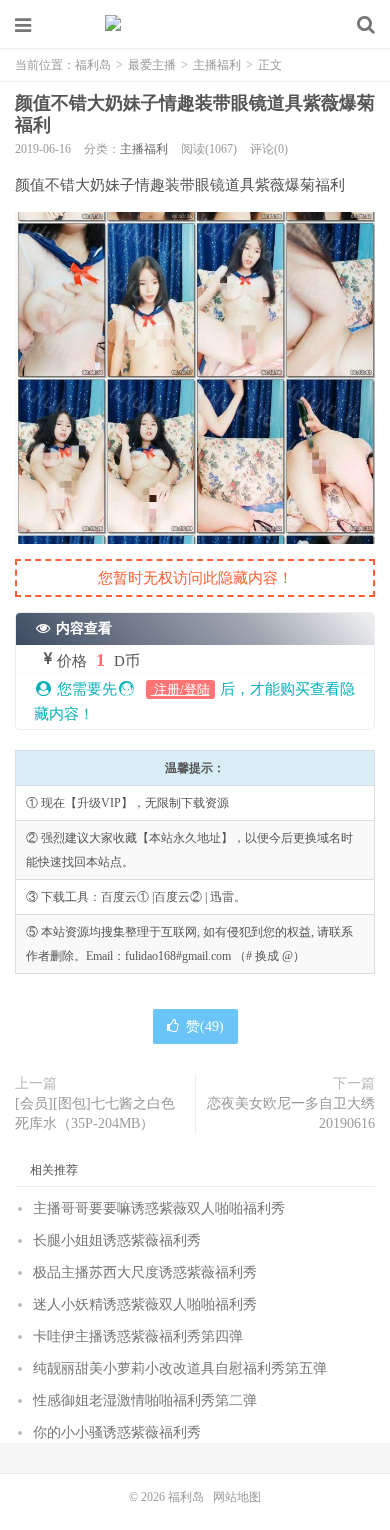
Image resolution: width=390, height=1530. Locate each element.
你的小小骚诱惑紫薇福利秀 (117, 1432)
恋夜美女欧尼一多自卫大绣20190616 (291, 1113)
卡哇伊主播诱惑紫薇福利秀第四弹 (138, 1336)
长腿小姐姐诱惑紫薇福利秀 (117, 1240)
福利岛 (195, 25)
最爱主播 (152, 65)
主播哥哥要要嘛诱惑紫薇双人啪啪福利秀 (159, 1208)
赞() (205, 1026)
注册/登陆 (180, 689)
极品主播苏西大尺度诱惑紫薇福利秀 (145, 1272)
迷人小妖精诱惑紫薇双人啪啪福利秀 (145, 1304)
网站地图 (237, 1497)
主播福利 (217, 65)
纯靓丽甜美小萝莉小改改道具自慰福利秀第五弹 (180, 1368)
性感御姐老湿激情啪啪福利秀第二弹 (145, 1400)
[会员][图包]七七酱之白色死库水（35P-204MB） (95, 1113)
